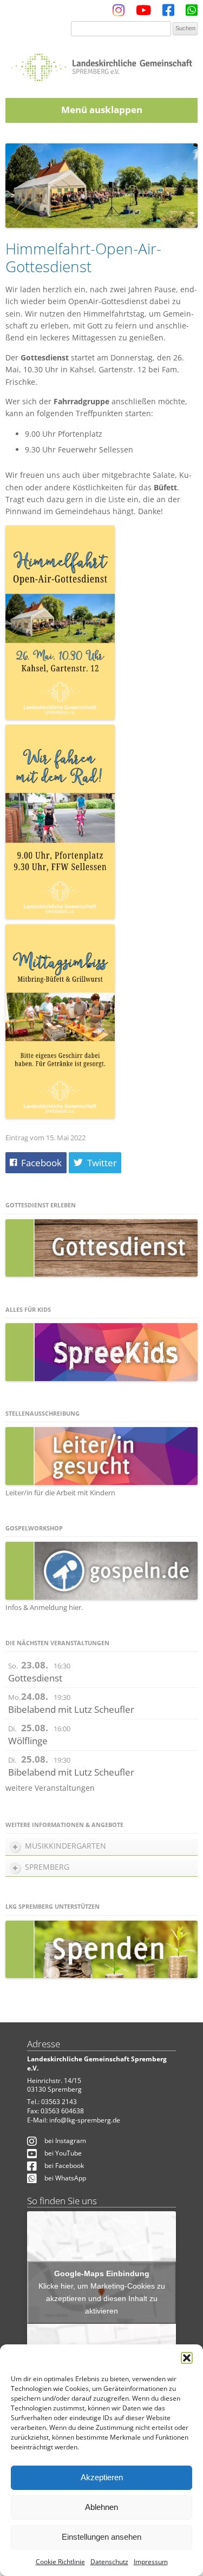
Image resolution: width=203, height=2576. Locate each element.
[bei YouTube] (143, 13)
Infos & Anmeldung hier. (44, 1607)
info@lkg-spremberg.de (85, 2120)
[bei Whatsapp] (192, 13)
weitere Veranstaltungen (50, 1788)
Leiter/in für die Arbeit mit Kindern (60, 1493)
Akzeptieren (102, 2477)
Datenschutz (109, 2562)
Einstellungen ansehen (101, 2537)
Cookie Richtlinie (60, 2562)
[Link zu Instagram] (119, 13)
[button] (187, 2358)
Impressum (151, 2562)
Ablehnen (101, 2507)
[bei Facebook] (168, 13)
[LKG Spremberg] (101, 64)
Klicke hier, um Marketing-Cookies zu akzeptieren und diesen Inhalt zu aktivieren (102, 2298)
